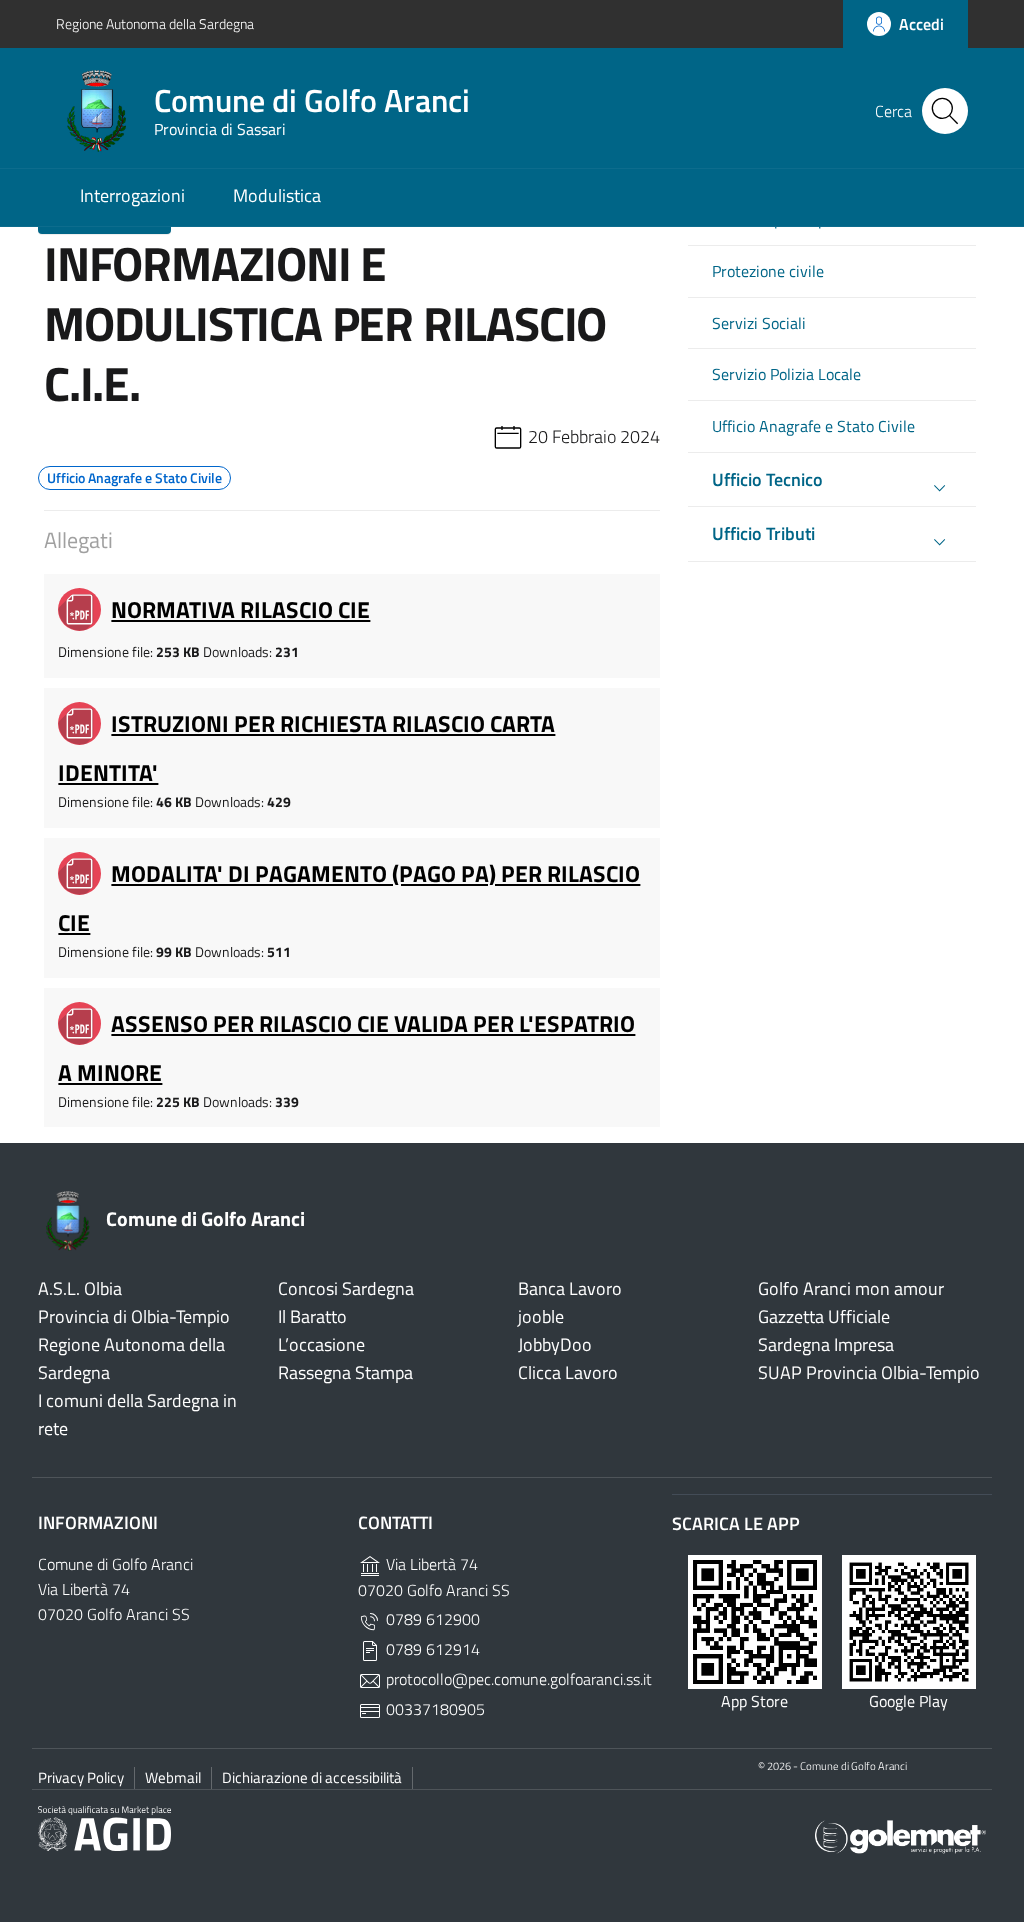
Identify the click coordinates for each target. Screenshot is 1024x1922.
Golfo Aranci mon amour (851, 1288)
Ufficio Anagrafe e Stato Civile (813, 426)
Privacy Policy (81, 1777)
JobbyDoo (555, 1344)
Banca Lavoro (570, 1288)
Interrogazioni (132, 195)
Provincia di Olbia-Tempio (134, 1316)
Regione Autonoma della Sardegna (155, 23)
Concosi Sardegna (346, 1288)
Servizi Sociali (759, 323)
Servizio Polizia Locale (786, 374)
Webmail (173, 1777)
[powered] (900, 1835)
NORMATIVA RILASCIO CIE (240, 609)
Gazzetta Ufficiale (824, 1316)
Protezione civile (768, 271)
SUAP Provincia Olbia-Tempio (869, 1372)
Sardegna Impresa (826, 1344)
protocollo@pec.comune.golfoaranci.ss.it (517, 1679)
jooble (541, 1316)
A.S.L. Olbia (80, 1288)
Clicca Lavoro (568, 1372)
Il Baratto (312, 1316)
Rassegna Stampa (345, 1372)
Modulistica (277, 195)
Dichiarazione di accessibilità (312, 1777)
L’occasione (321, 1344)
